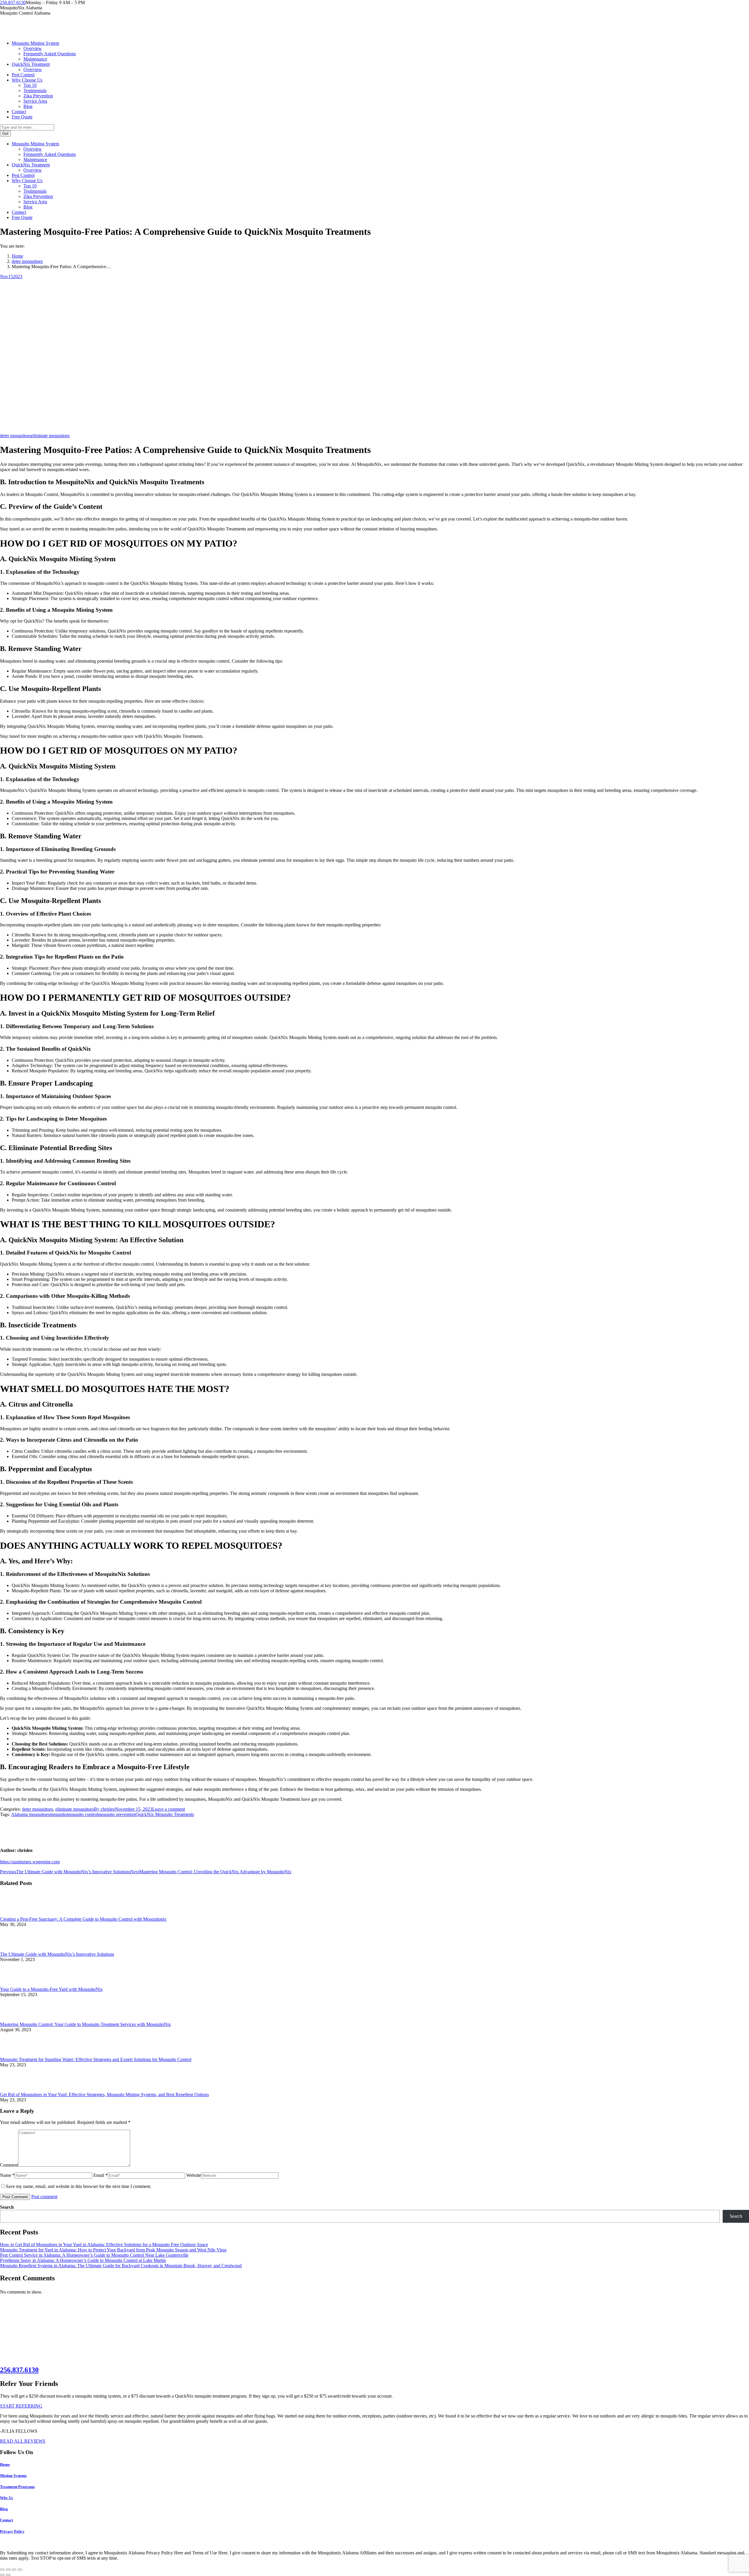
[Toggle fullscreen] (14, 2570)
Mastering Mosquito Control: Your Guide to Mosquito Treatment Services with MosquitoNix (85, 2024)
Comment (9, 2165)
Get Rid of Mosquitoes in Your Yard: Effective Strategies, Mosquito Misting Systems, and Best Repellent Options (104, 2095)
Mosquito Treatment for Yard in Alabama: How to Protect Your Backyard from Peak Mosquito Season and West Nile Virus (113, 2250)
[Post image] (16, 1914)
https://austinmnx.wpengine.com (30, 1862)
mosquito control (82, 1814)
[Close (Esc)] (2, 2570)
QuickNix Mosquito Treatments (165, 1814)
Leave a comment (169, 1809)
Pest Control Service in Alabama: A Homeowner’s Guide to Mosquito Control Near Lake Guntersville (94, 2255)
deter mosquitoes (16, 436)
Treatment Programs (17, 2487)
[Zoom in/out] (20, 2570)
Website (194, 2175)
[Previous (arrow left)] (2, 2575)
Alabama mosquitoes (30, 1814)
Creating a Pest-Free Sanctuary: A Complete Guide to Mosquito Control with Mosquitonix (83, 1919)
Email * (101, 2175)
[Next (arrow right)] (8, 2575)
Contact (6, 2520)
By (104, 1809)
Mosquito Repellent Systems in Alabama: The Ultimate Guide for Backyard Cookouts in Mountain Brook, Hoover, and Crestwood (121, 2266)
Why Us (6, 2498)
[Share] (8, 2570)
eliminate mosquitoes (50, 436)
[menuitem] (35, 43)
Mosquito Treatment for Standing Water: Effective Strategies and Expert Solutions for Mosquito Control (96, 2059)
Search (7, 2207)
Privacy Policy (12, 2531)
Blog (4, 2509)
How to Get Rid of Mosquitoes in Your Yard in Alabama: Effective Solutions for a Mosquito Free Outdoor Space (104, 2245)
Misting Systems (13, 2476)
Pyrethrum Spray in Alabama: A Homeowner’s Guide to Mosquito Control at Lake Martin (83, 2260)
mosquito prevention (117, 1814)
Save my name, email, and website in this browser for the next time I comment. (79, 2186)
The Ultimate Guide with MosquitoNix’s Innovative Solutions (57, 1954)
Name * (7, 2175)
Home (5, 2464)
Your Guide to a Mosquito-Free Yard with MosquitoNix (51, 1989)
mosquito (58, 1814)
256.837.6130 (13, 2)
